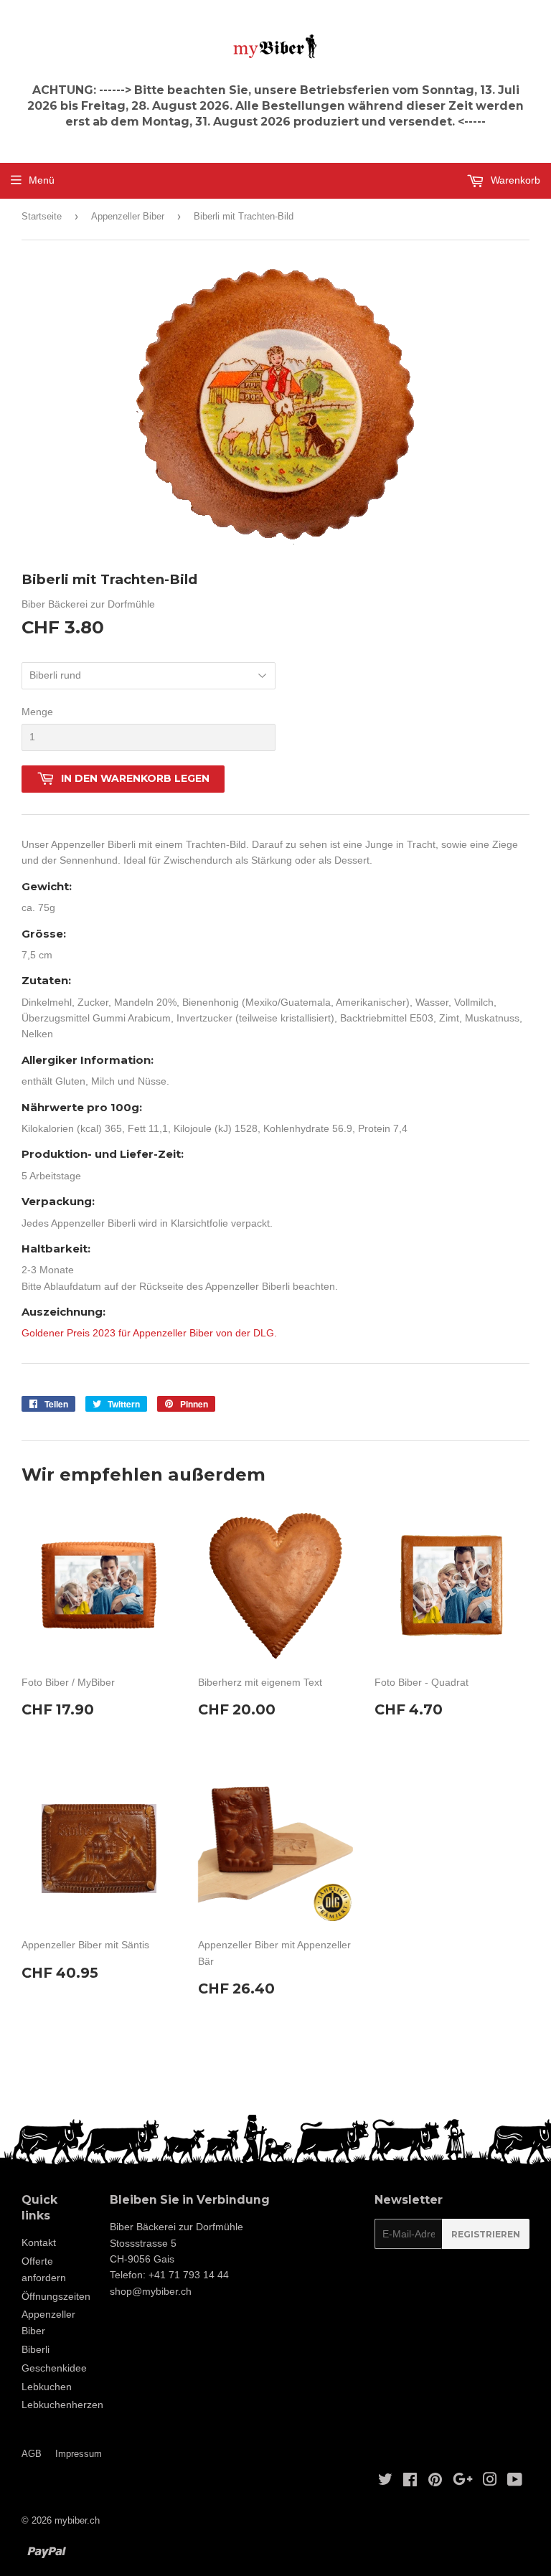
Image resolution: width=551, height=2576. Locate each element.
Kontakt (39, 2242)
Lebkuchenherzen (62, 2405)
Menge (37, 712)
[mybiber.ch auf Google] (463, 2481)
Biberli (36, 2349)
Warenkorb (514, 180)
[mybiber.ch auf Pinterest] (435, 2481)
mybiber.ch (77, 2520)
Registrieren (486, 2234)
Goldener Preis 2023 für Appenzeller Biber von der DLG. (149, 1333)
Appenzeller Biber (128, 216)
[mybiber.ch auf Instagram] (490, 2481)
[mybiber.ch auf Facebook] (410, 2481)
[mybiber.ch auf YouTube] (515, 2481)
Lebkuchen (47, 2387)
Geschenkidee (54, 2368)
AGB (32, 2454)
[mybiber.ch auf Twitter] (385, 2481)
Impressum (79, 2454)
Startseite (42, 216)
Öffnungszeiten (56, 2296)
